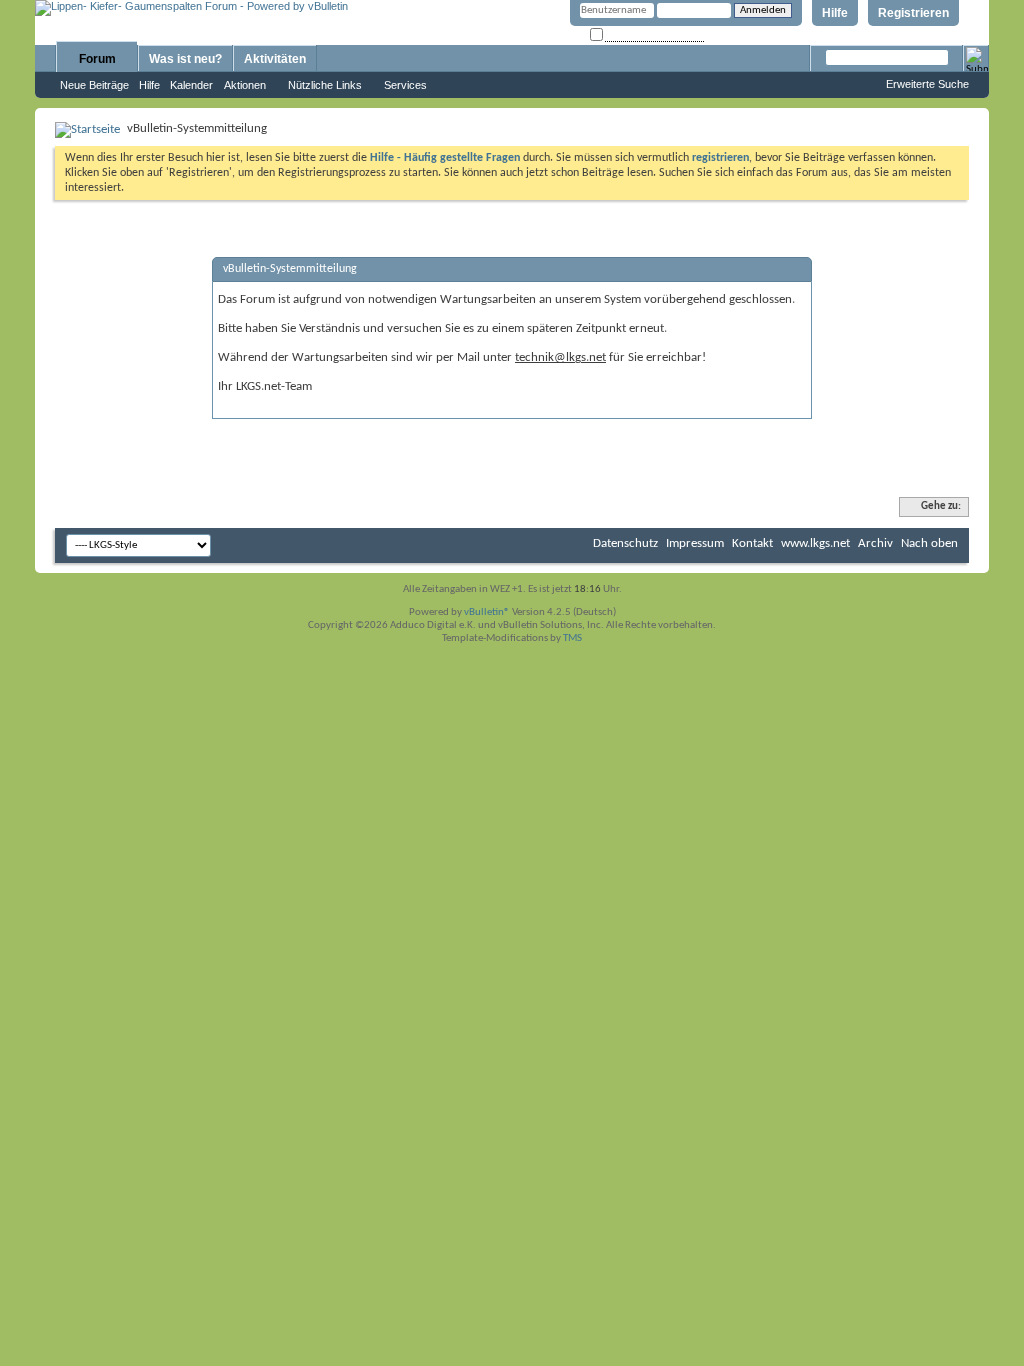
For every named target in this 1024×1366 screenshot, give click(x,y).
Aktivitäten (275, 59)
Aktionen (245, 85)
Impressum (695, 543)
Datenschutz (625, 543)
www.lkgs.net (815, 543)
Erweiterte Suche (927, 84)
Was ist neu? (185, 59)
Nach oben (929, 543)
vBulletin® (487, 612)
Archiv (875, 543)
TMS (572, 638)
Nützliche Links (325, 85)
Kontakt (752, 543)
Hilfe (835, 13)
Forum (97, 59)
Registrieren (913, 13)
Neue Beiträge (94, 85)
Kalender (191, 85)
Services (405, 85)
